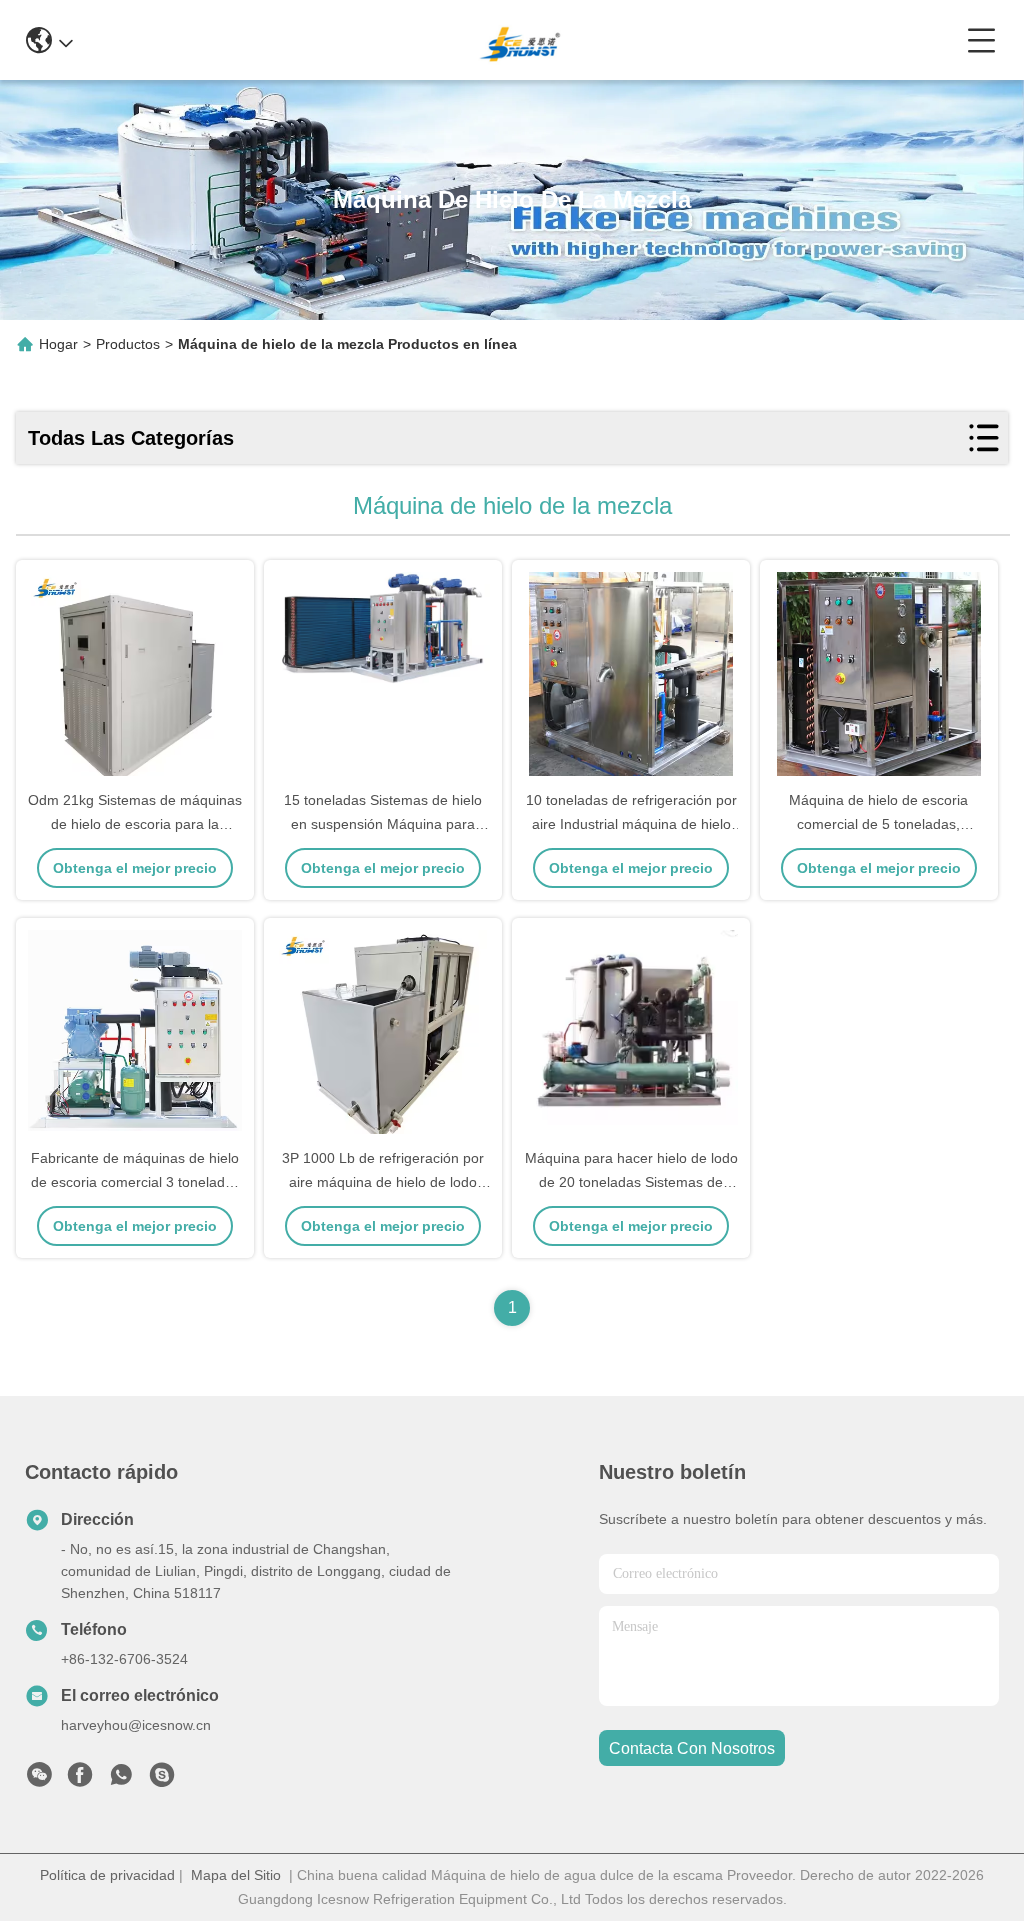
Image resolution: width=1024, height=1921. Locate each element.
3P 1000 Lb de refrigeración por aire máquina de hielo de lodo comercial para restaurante (383, 1182)
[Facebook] (80, 1780)
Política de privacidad (107, 1875)
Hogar (58, 344)
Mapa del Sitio (236, 1875)
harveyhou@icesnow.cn (136, 1725)
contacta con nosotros (692, 1748)
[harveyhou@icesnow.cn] (162, 1780)
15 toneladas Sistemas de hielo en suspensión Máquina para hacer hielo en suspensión (383, 824)
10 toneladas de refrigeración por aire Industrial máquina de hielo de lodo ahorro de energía (631, 824)
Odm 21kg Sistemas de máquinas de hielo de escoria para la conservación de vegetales (135, 824)
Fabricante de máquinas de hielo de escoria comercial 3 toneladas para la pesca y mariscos (135, 1182)
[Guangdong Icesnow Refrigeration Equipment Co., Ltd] (520, 40)
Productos (128, 344)
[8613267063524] (121, 1780)
